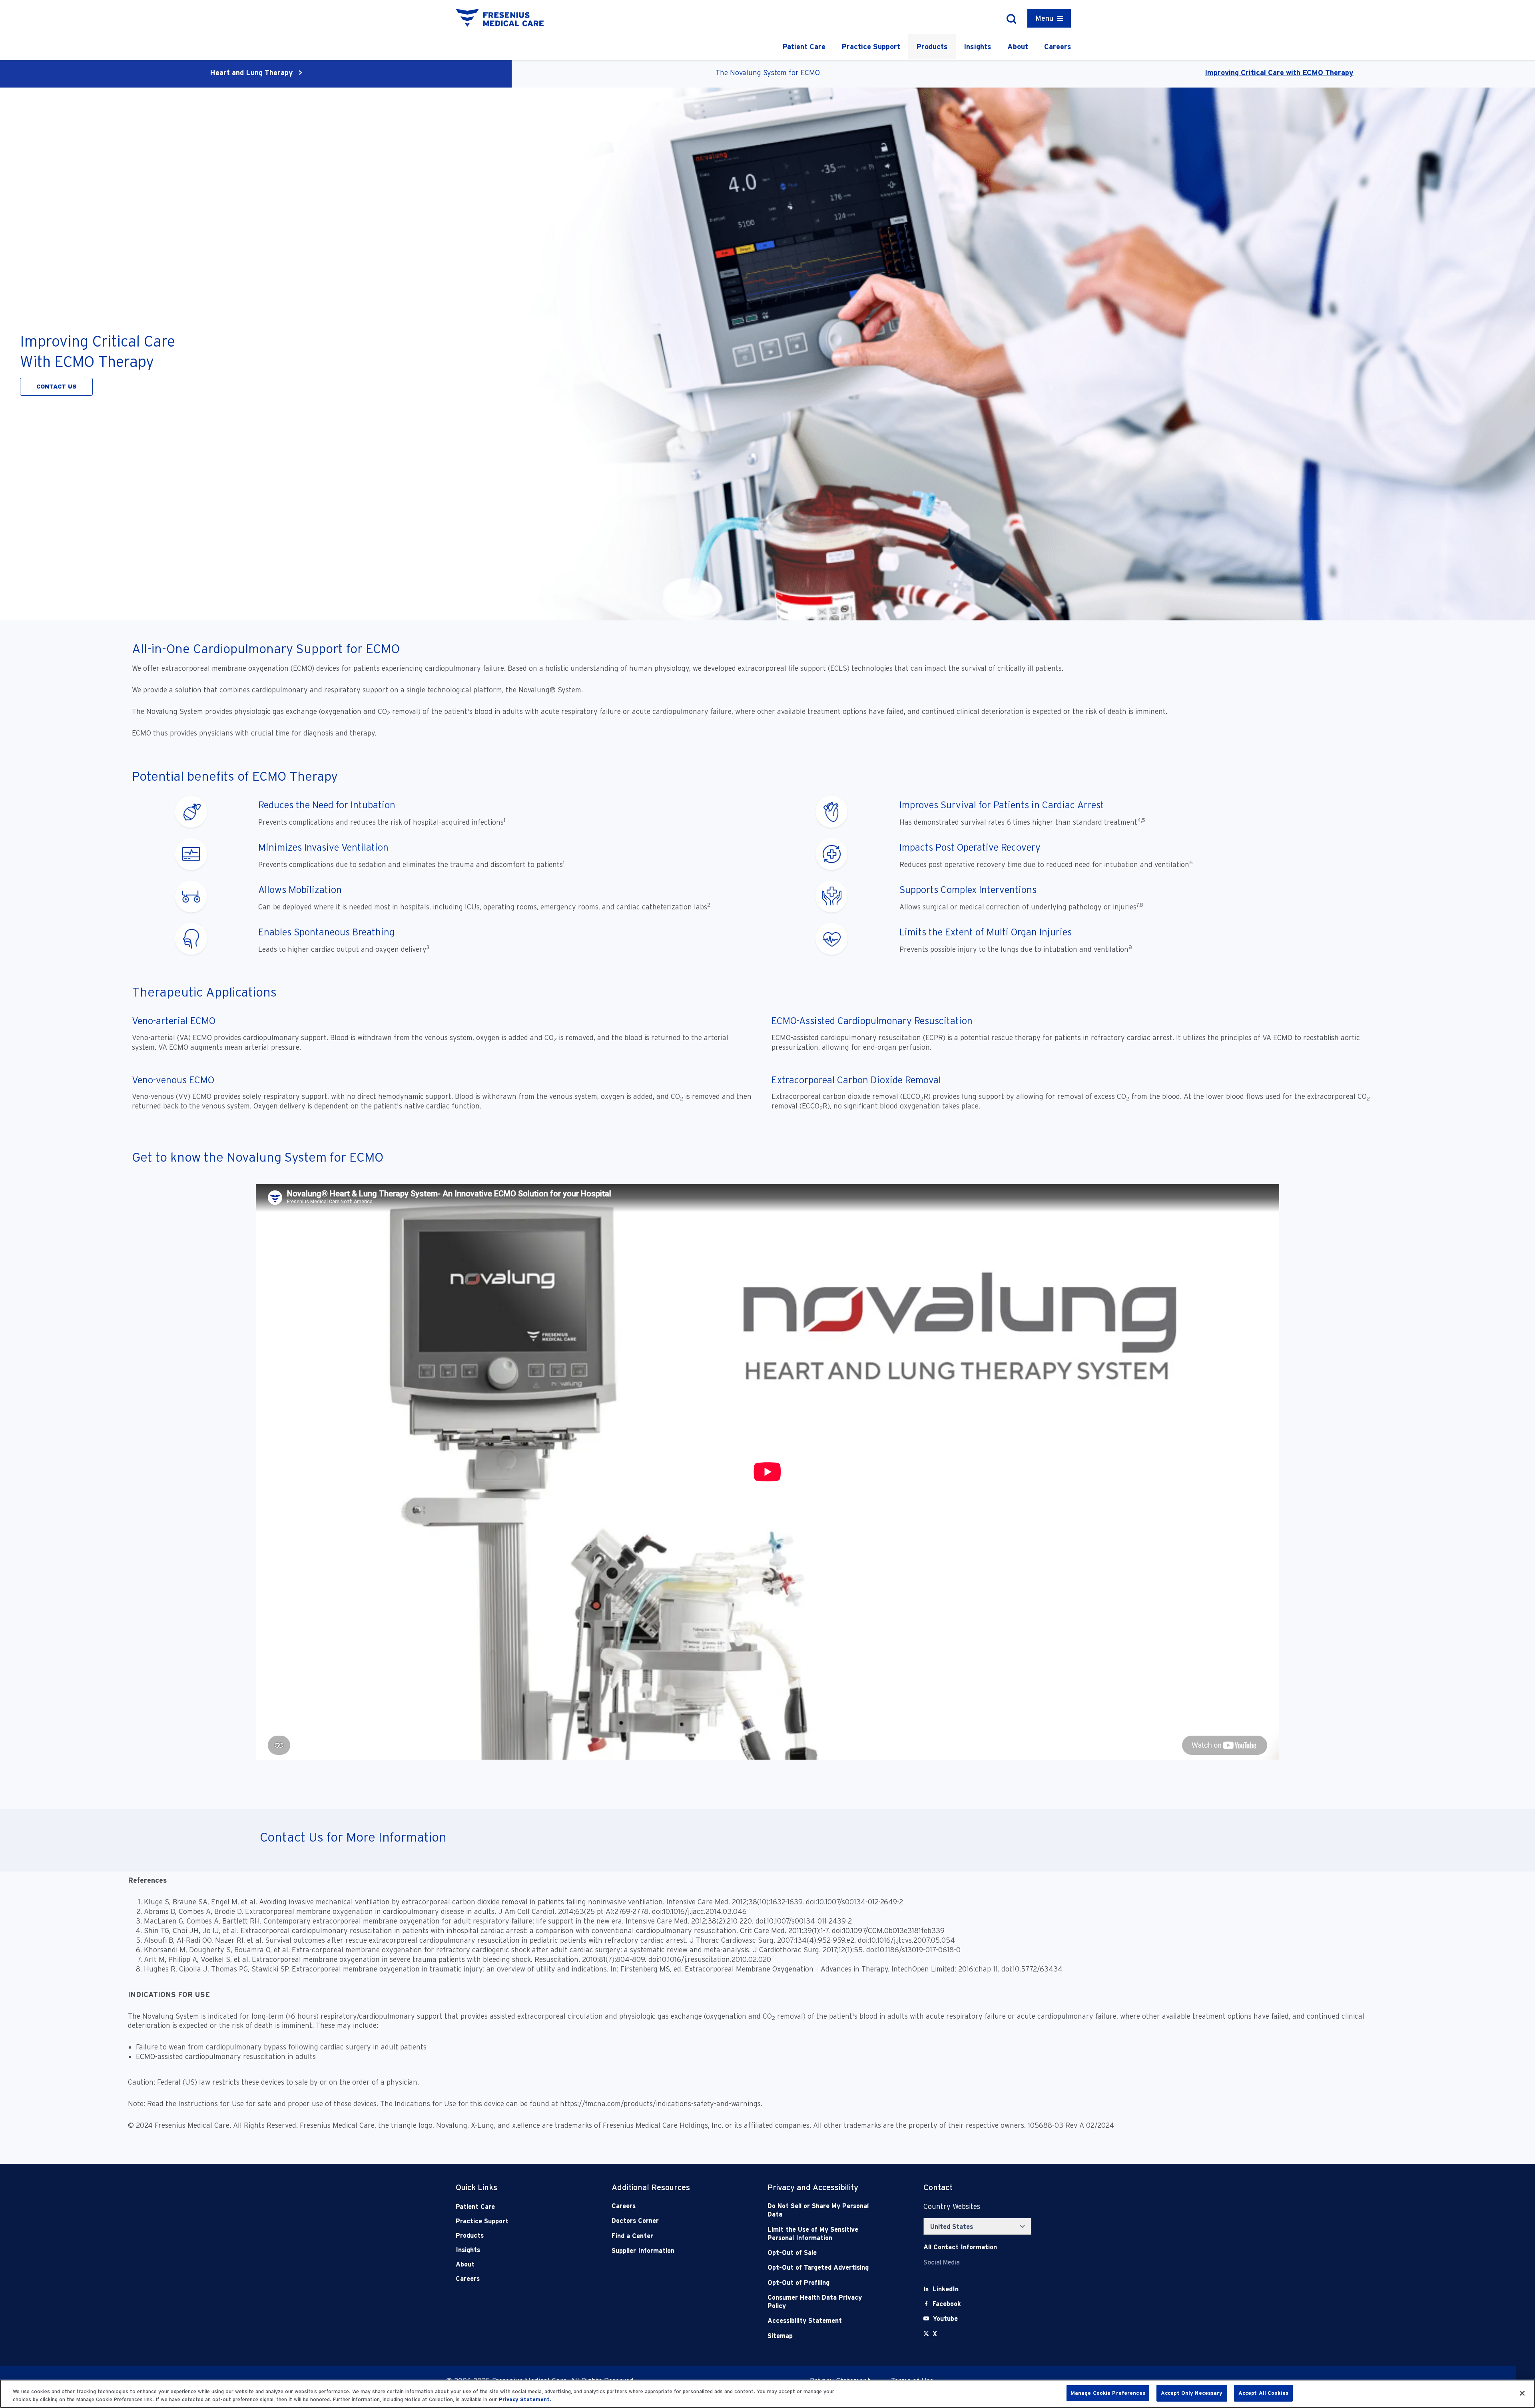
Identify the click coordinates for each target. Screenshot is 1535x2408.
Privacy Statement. (525, 2399)
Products (932, 47)
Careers (1058, 47)
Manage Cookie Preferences (1108, 2393)
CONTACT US (56, 387)
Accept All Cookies (1263, 2393)
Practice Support (871, 47)
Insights (978, 47)
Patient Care (804, 47)
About (1018, 47)
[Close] (1522, 2393)
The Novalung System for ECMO (768, 73)
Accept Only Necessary (1192, 2393)
